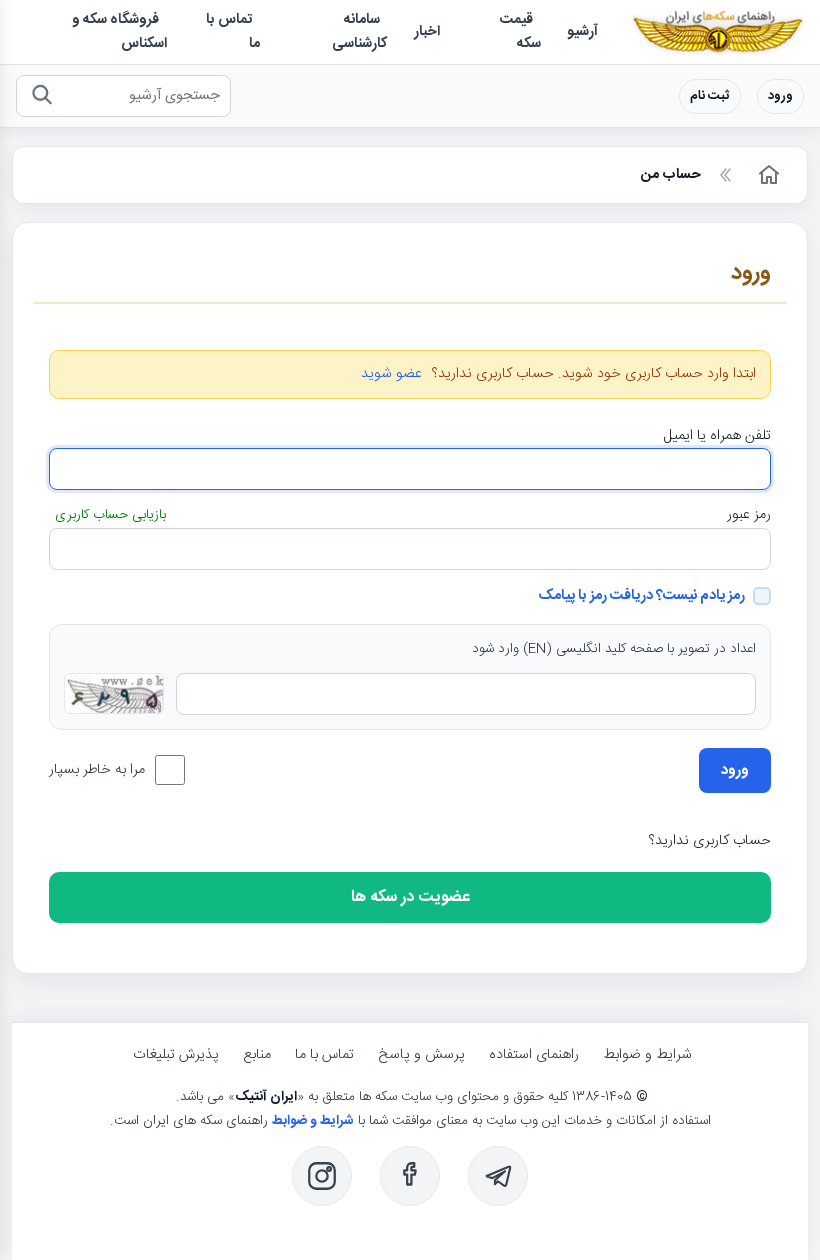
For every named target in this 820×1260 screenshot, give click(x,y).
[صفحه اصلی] (767, 175)
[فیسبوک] (410, 1176)
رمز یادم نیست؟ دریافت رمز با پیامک (641, 596)
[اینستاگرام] (322, 1176)
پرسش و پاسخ (421, 1055)
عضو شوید (391, 374)
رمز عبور (749, 515)
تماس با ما (324, 1055)
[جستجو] (41, 96)
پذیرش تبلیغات (176, 1055)
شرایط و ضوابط (647, 1055)
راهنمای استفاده (534, 1055)
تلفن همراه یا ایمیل (717, 436)
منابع (257, 1055)
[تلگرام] (498, 1176)
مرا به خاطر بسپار (97, 770)
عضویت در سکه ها (410, 897)
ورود (780, 96)
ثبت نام (710, 96)
